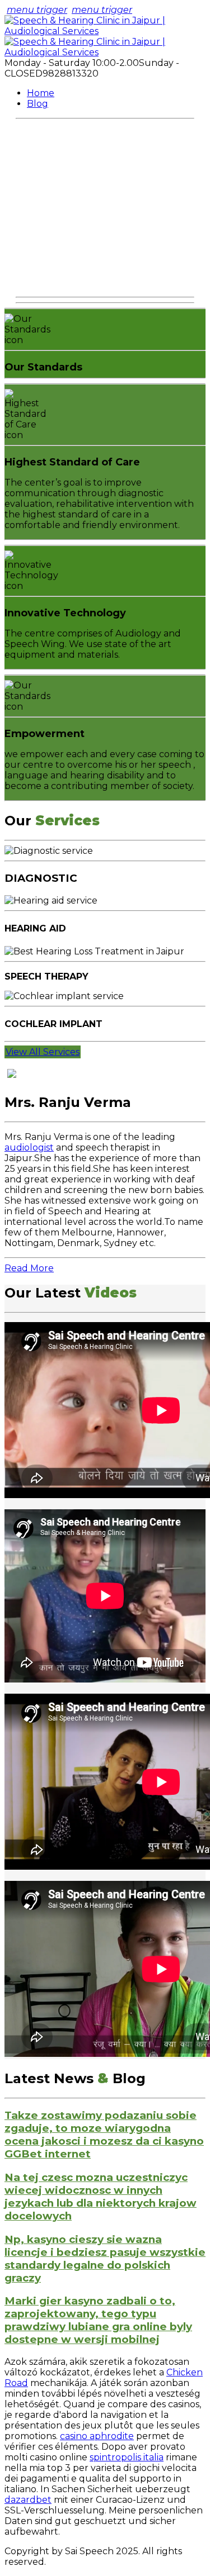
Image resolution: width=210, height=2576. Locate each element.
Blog (38, 104)
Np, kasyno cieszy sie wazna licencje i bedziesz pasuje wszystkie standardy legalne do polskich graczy (105, 2259)
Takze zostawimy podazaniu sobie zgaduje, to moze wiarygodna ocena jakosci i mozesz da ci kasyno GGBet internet (104, 2135)
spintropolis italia (127, 2457)
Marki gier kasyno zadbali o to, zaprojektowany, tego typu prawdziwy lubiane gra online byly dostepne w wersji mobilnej (98, 2320)
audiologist (29, 1147)
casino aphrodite (97, 2436)
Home (41, 93)
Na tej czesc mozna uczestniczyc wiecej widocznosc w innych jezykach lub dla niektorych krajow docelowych (101, 2197)
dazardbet (28, 2500)
